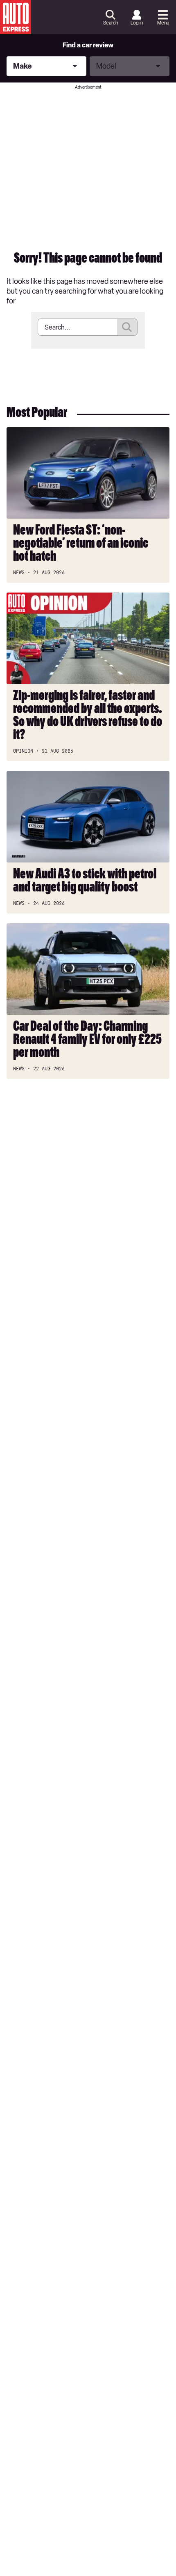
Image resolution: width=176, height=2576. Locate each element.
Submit (127, 327)
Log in (137, 23)
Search (111, 23)
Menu (163, 23)
